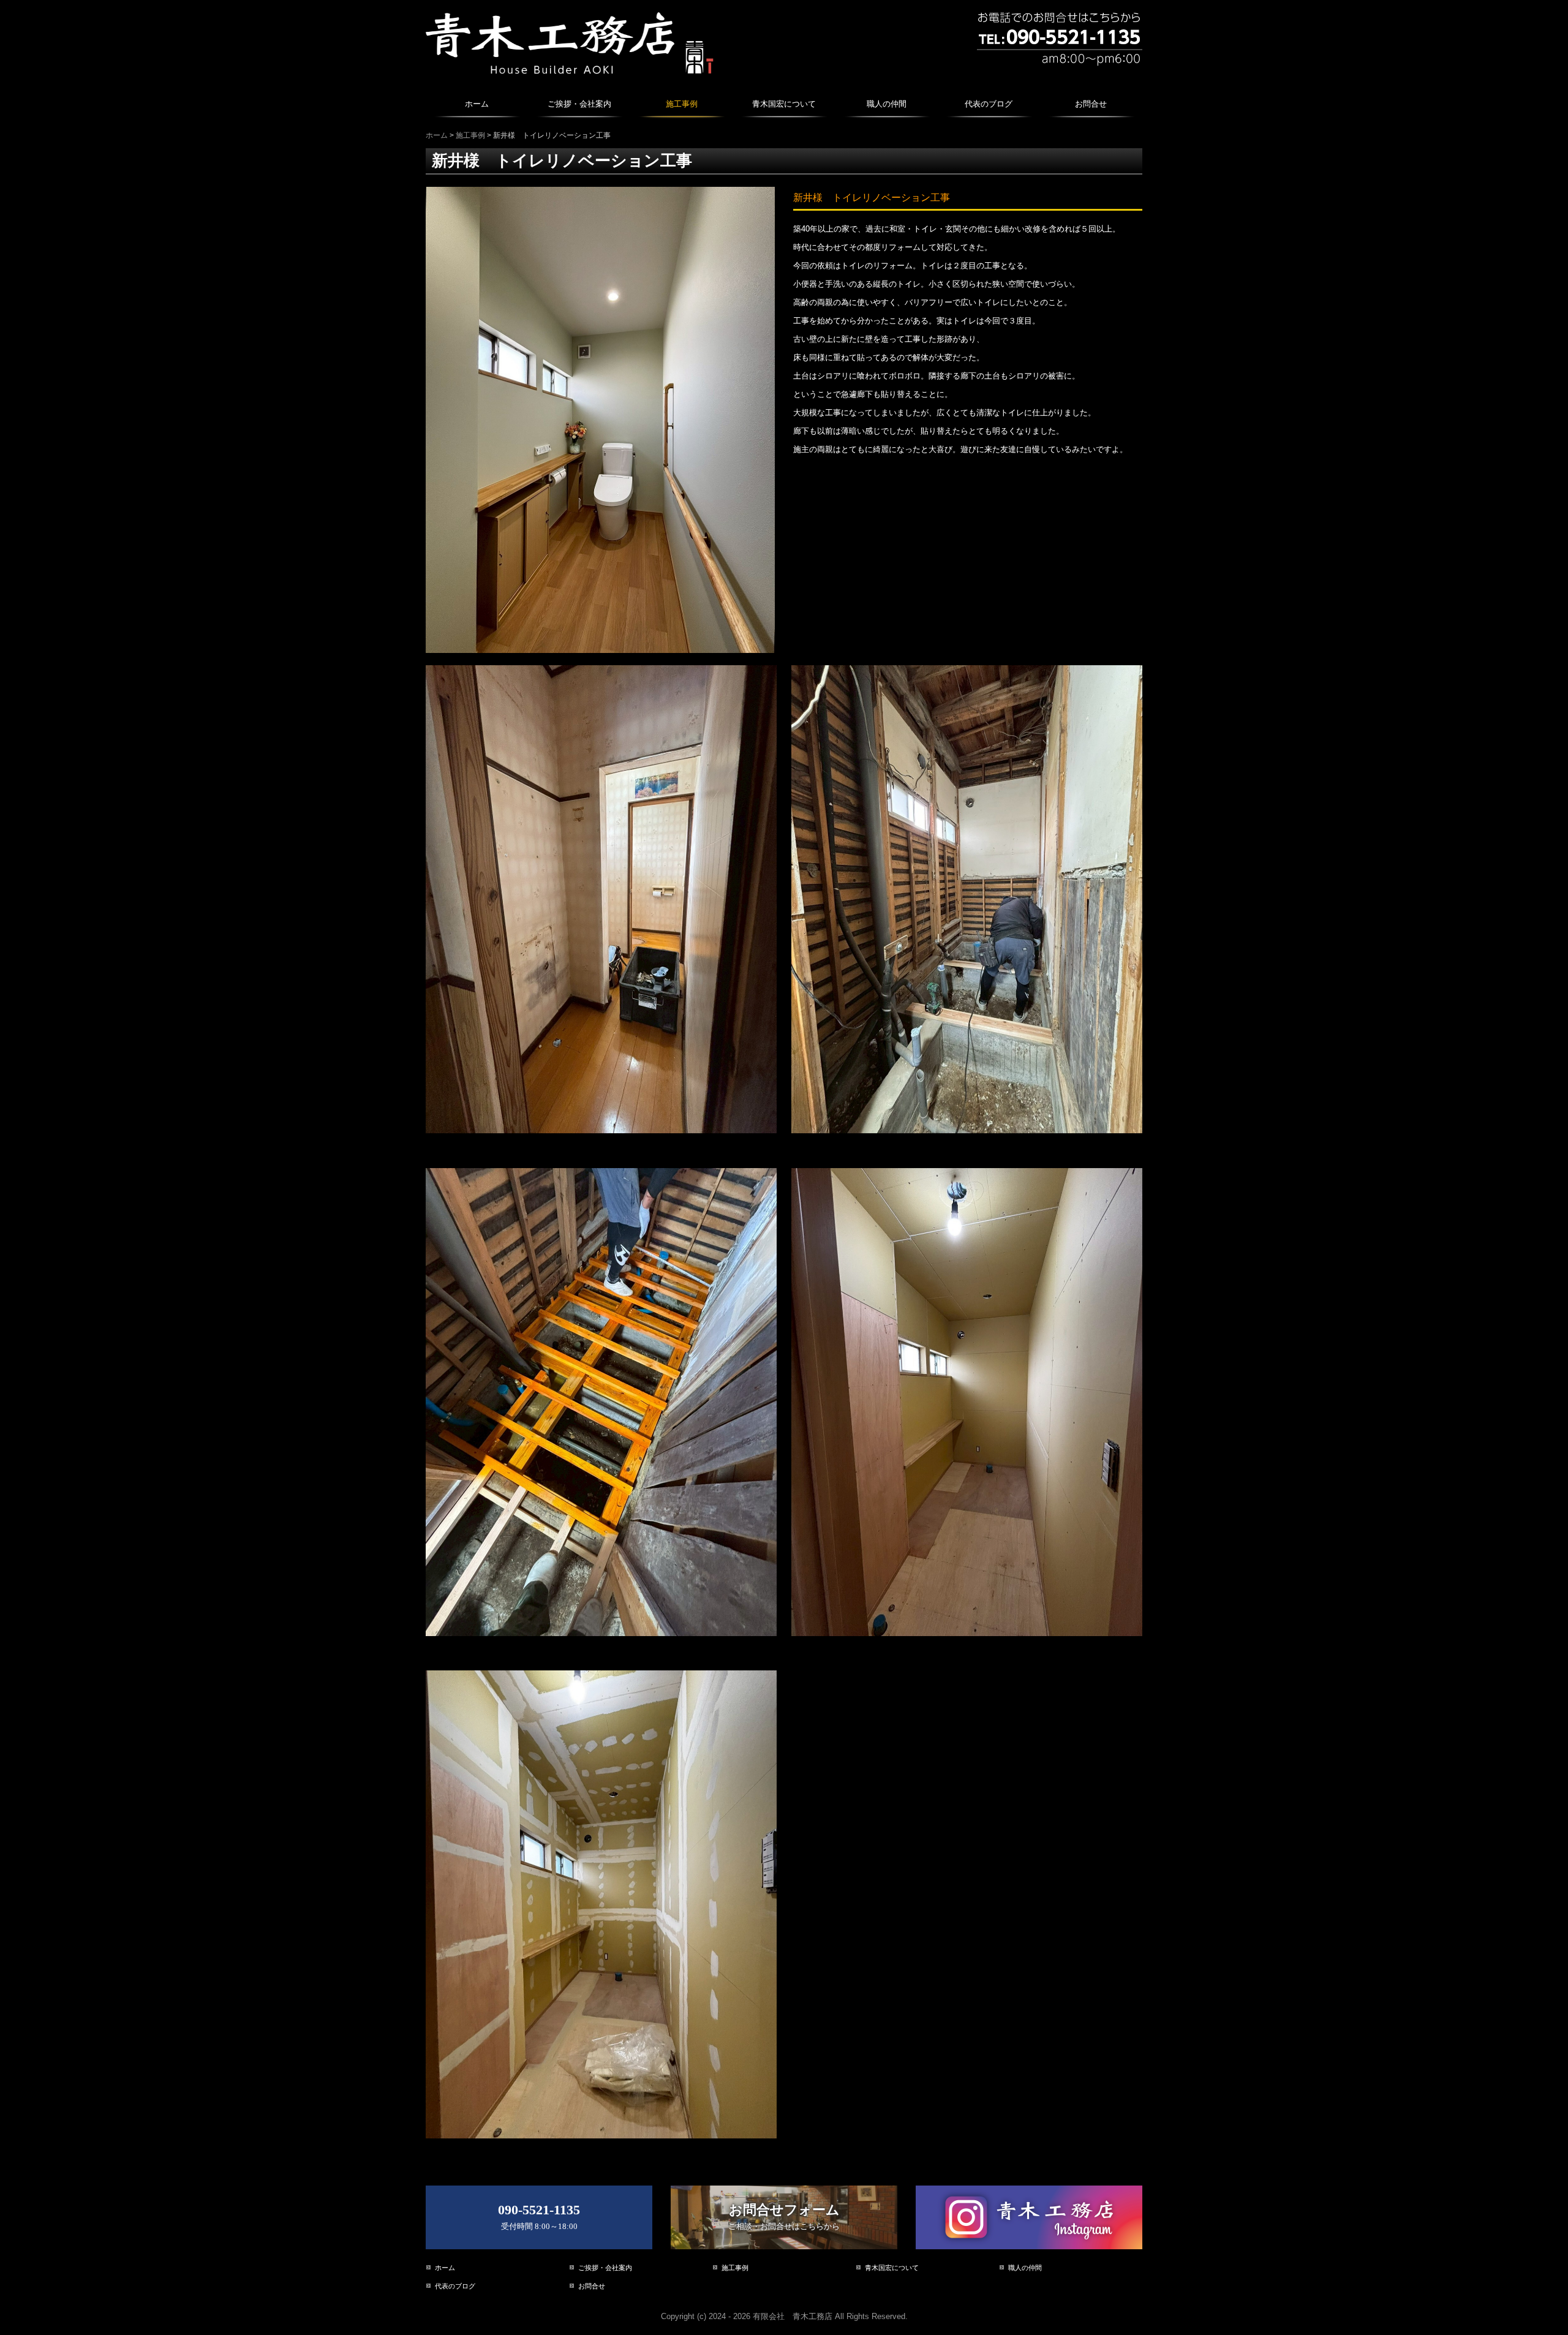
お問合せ (1091, 104)
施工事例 (682, 104)
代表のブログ (989, 104)
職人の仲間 (887, 104)
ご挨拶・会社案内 (579, 104)
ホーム (477, 104)
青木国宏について (784, 104)
